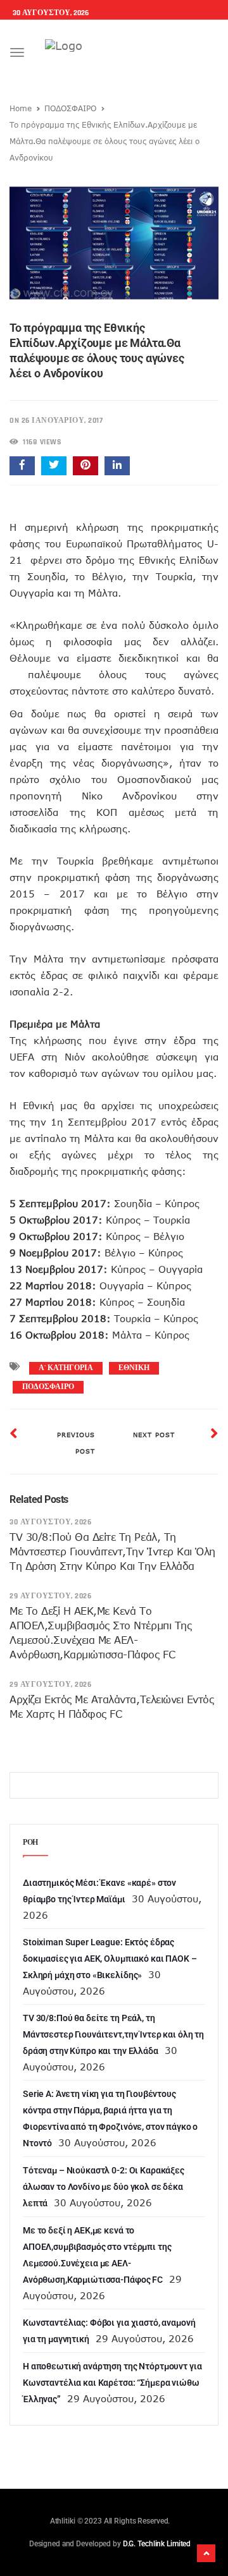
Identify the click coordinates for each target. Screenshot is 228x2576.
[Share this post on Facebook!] (22, 466)
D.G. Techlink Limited (157, 2544)
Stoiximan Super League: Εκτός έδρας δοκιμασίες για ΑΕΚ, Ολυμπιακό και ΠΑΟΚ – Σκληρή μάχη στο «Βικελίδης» (110, 1959)
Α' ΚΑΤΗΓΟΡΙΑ (66, 1368)
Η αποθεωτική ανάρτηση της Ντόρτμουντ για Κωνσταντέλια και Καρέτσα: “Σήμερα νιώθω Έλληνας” (112, 2383)
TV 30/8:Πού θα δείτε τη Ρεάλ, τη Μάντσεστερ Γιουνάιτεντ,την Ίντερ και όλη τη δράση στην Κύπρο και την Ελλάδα (112, 1552)
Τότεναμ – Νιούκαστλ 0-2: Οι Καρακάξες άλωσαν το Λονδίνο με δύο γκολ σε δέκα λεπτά (104, 2187)
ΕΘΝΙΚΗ (134, 1368)
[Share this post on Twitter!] (54, 466)
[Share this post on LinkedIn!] (117, 466)
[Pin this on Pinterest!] (85, 466)
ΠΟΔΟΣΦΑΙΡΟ (70, 108)
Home (21, 108)
